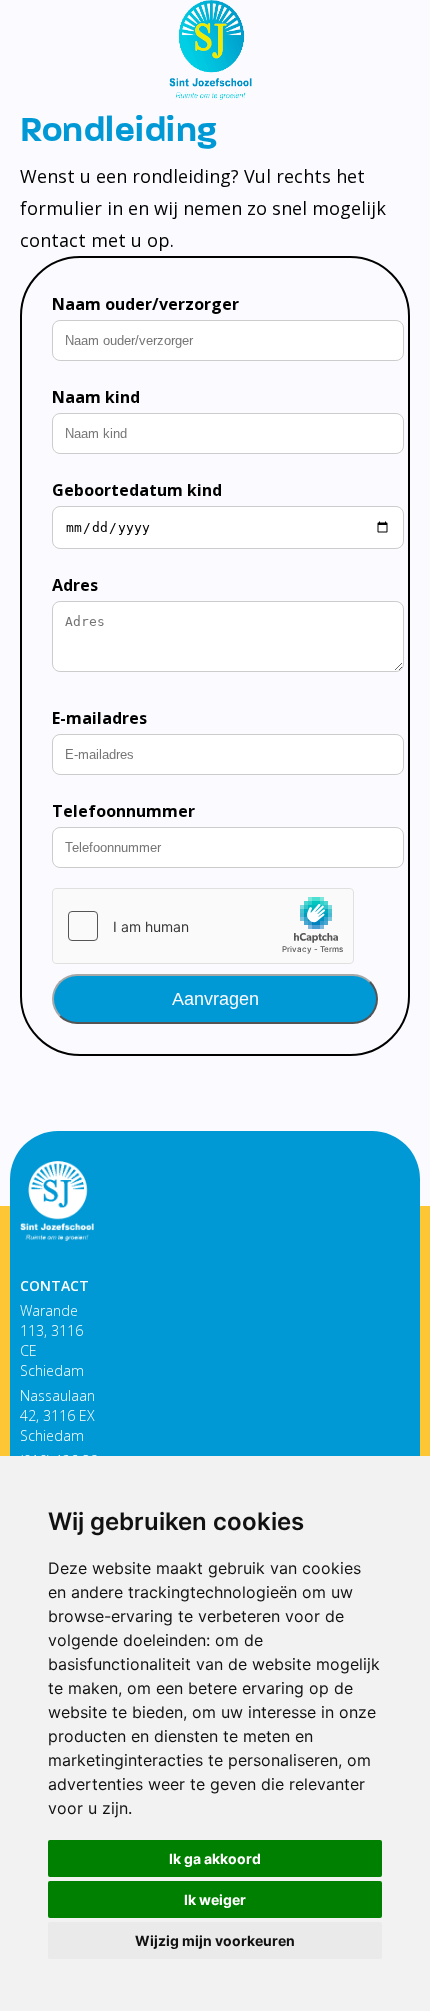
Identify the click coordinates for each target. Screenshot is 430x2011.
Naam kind (96, 397)
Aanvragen (215, 999)
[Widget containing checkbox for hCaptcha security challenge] (203, 926)
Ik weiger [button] (215, 1899)
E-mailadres (99, 718)
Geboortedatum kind (137, 490)
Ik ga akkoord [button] (215, 1858)
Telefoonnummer (123, 811)
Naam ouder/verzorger (145, 304)
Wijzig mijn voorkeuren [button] (215, 1940)
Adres (75, 585)
